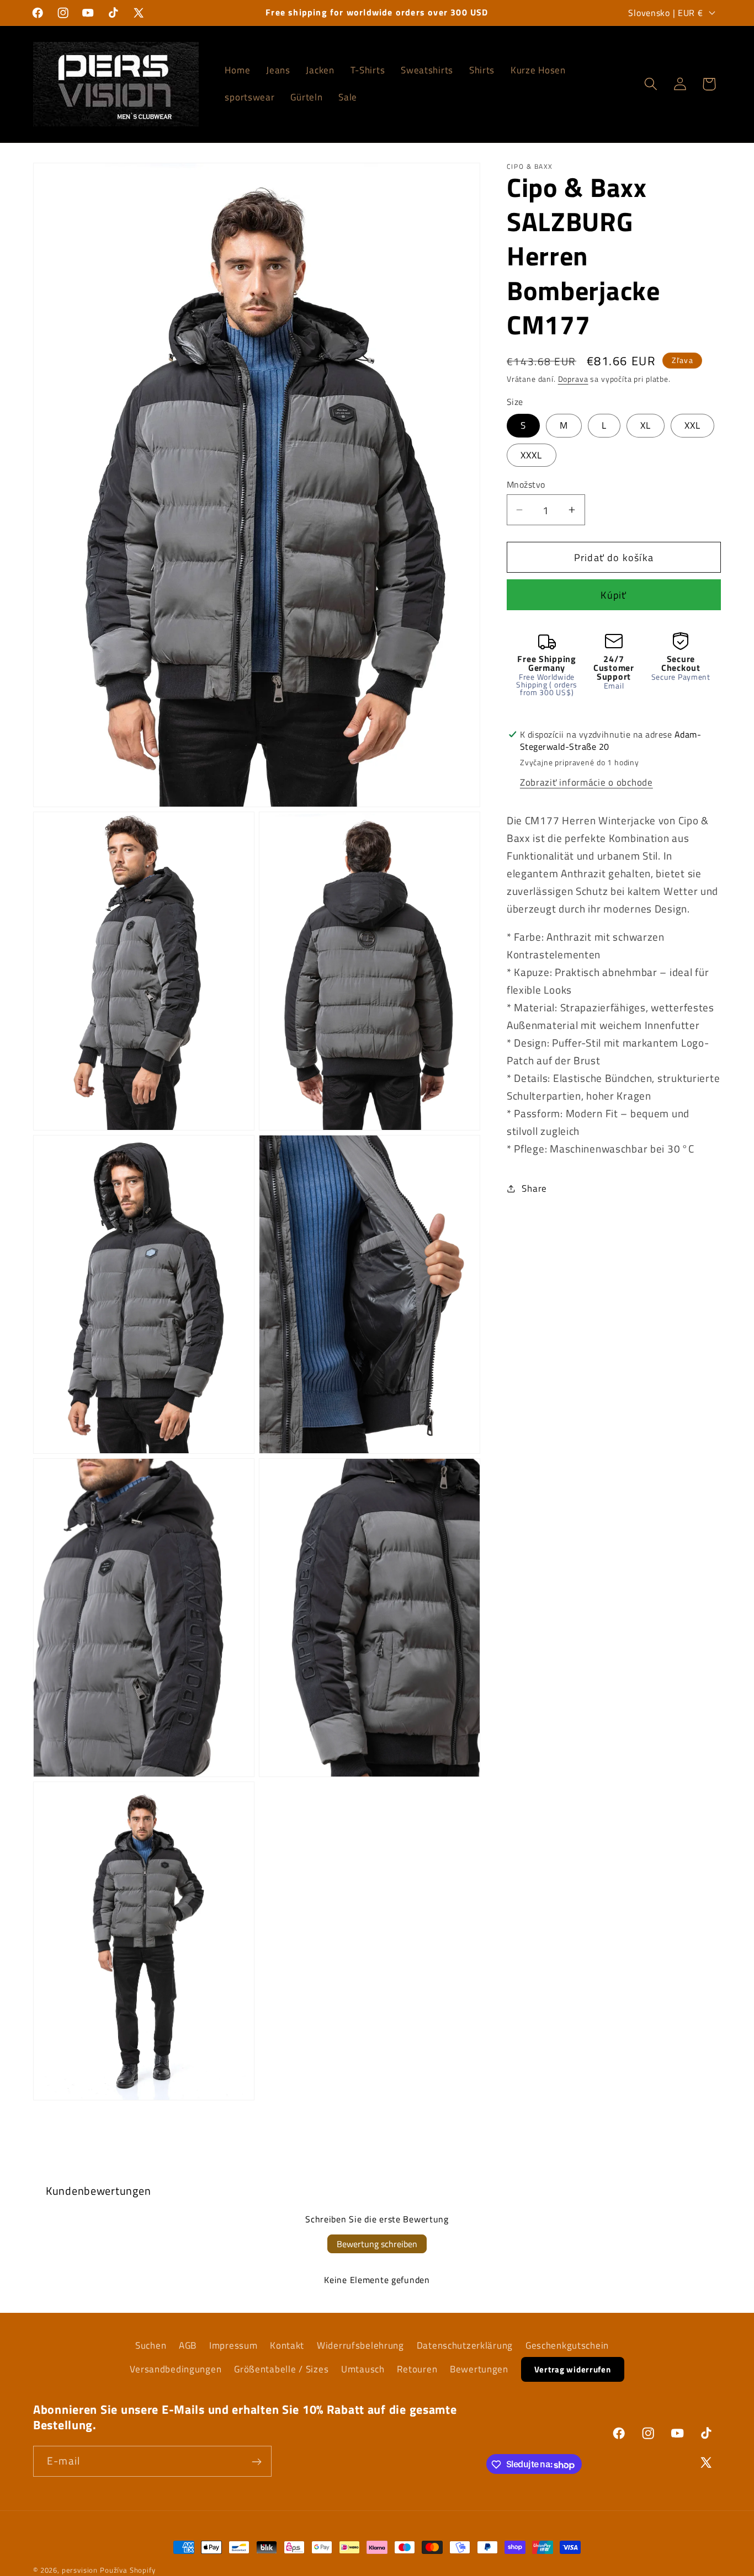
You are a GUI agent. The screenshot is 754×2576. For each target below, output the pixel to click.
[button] (651, 84)
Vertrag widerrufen (573, 2369)
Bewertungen (479, 2369)
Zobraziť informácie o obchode (586, 782)
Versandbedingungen (176, 2369)
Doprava (573, 379)
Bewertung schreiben (377, 2244)
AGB (188, 2345)
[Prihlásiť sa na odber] (256, 2462)
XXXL (532, 455)
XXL (693, 425)
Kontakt (287, 2345)
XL (646, 425)
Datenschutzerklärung (465, 2345)
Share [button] (534, 1188)
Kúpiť (614, 595)
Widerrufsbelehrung (360, 2345)
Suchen (151, 2345)
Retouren (417, 2369)
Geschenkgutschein (567, 2345)
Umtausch (363, 2369)
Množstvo (526, 484)
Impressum (233, 2345)
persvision (80, 2570)
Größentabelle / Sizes (281, 2369)
